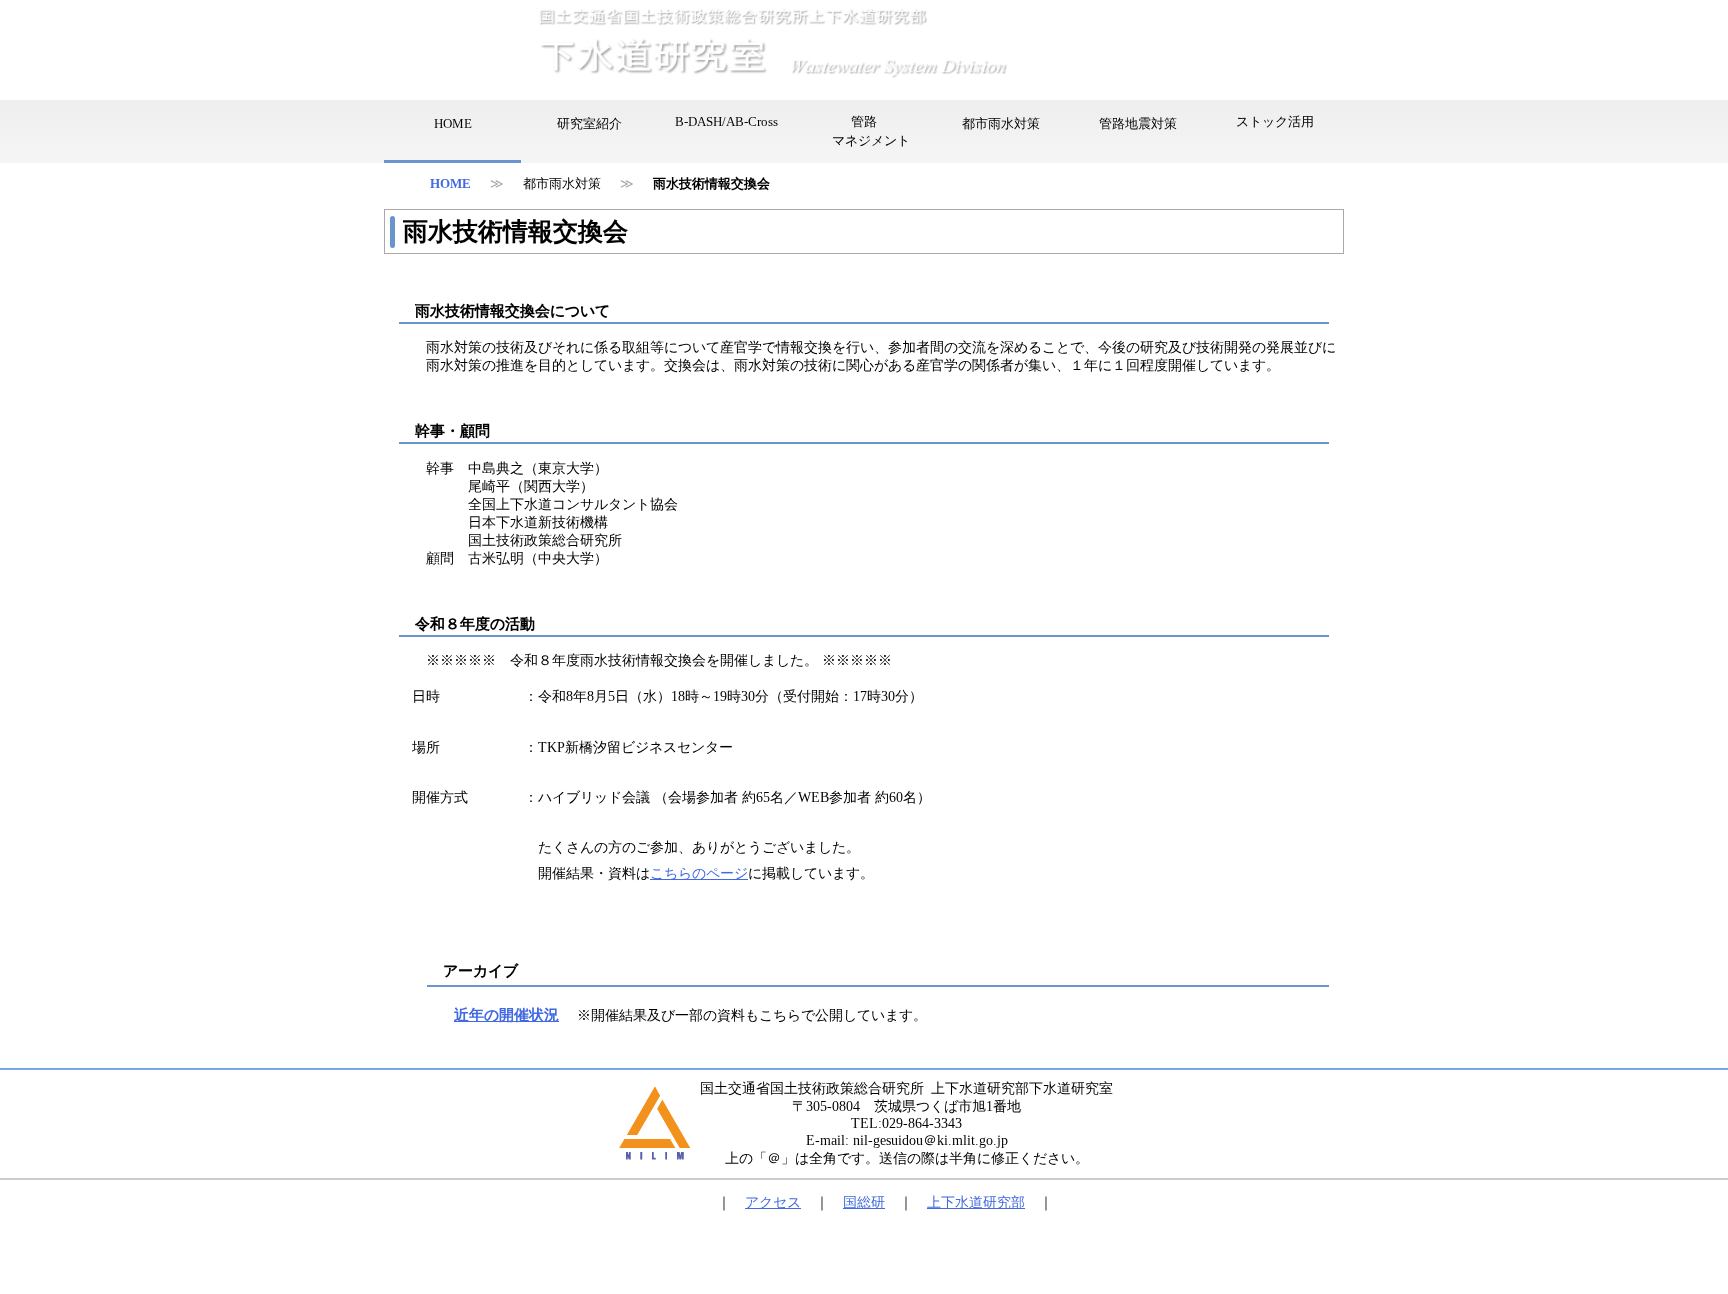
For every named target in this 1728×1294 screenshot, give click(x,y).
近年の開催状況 (506, 1015)
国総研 (864, 1202)
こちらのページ (699, 873)
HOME (450, 184)
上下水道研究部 (976, 1202)
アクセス (773, 1202)
